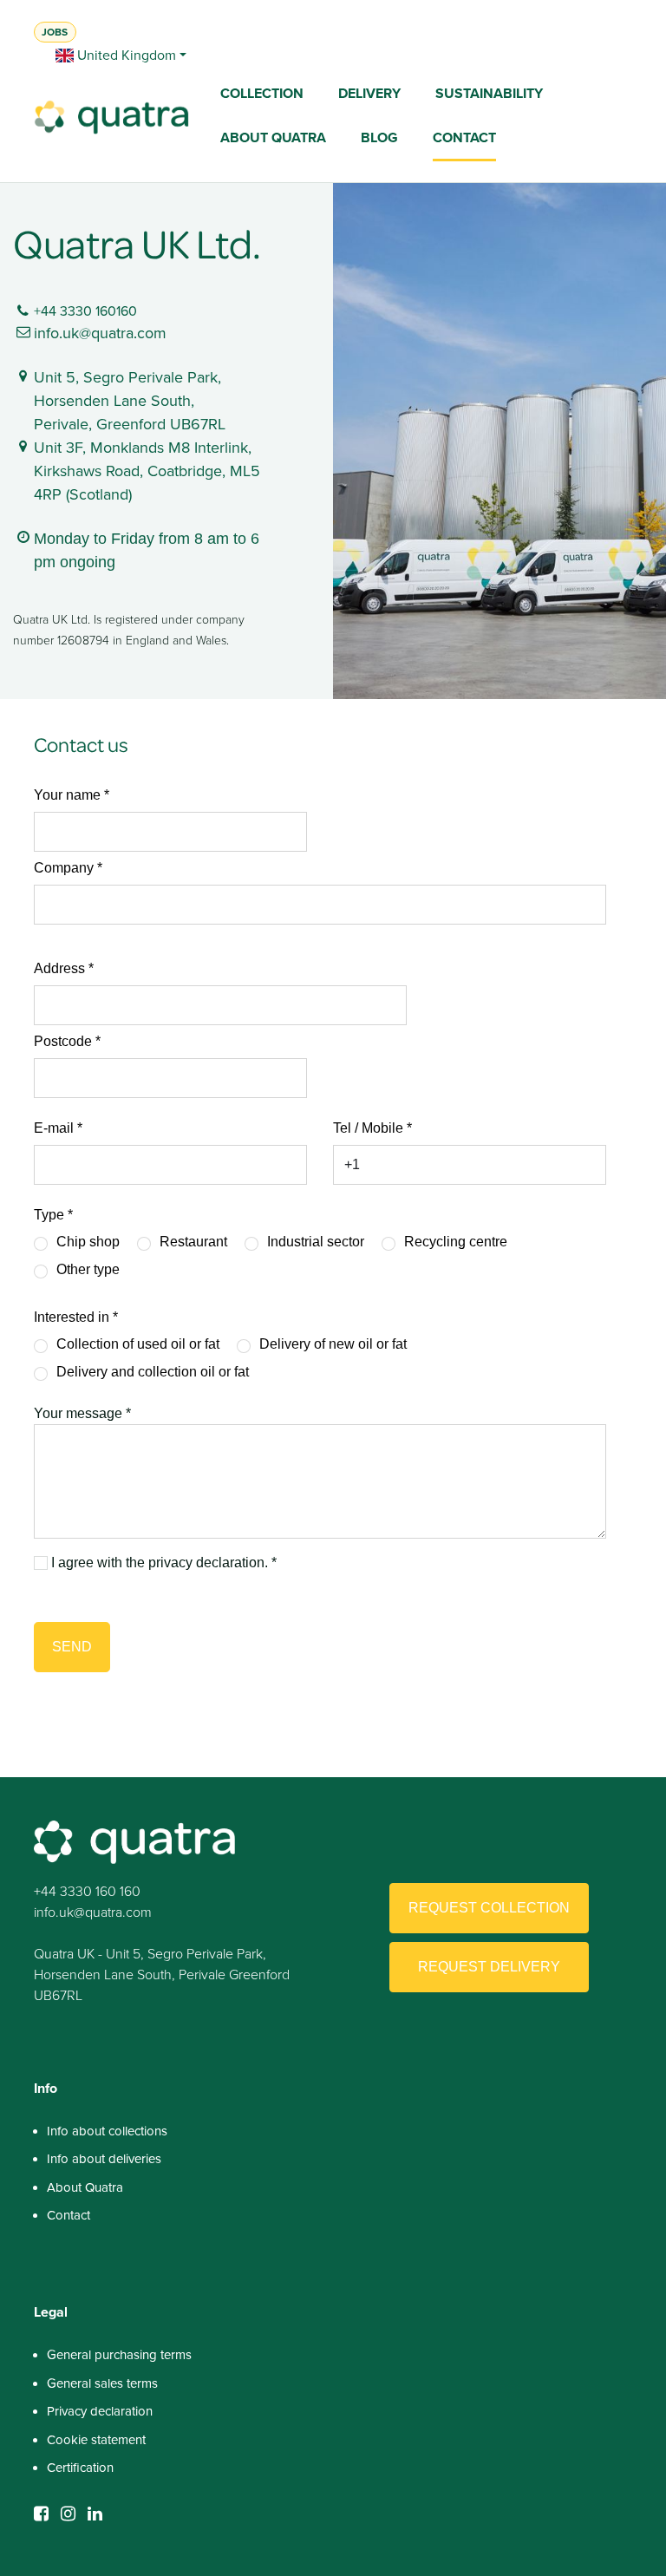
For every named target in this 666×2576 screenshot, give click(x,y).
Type (49, 1215)
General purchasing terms (119, 2355)
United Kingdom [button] (125, 55)
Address (59, 968)
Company (64, 868)
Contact (69, 2215)
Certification (80, 2468)
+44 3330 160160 (85, 311)
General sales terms (102, 2383)
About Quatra (85, 2187)
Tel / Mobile (368, 1128)
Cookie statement (96, 2440)
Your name (67, 795)
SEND (72, 1647)
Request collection (489, 1908)
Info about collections (107, 2131)
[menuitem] (262, 95)
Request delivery (489, 1967)
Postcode (63, 1041)
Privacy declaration (100, 2411)
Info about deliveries (104, 2159)
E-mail (54, 1128)
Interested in (72, 1317)
